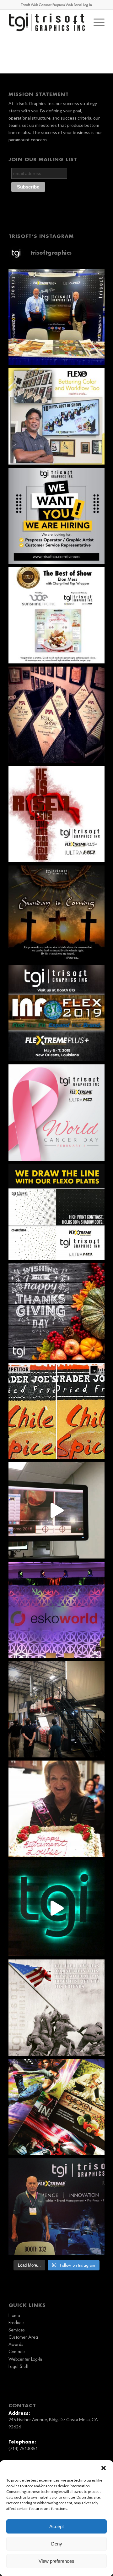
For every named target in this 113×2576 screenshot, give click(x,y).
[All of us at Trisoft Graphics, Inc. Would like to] (56, 1311)
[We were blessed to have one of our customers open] (56, 1709)
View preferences (56, 2561)
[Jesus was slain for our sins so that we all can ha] (56, 914)
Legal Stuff (18, 2366)
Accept (56, 2526)
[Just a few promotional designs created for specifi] (56, 2107)
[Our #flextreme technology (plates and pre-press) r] (56, 1411)
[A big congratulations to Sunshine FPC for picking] (56, 615)
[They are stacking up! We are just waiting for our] (56, 715)
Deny (57, 2544)
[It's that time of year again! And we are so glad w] (56, 317)
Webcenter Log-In (25, 2359)
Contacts (17, 2352)
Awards (16, 2344)
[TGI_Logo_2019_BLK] (47, 22)
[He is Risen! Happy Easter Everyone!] (56, 814)
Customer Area (23, 2337)
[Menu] (96, 22)
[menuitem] (96, 22)
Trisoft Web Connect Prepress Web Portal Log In (56, 5)
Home (14, 2315)
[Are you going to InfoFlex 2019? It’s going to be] (56, 1013)
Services (17, 2330)
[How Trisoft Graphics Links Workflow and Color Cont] (56, 416)
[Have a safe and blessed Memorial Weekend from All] (56, 2008)
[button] (104, 2468)
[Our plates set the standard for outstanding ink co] (56, 1212)
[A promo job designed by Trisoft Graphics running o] (56, 1510)
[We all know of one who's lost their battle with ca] (56, 1113)
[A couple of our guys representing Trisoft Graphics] (56, 1610)
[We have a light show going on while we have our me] (56, 1908)
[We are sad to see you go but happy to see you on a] (56, 1809)
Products (16, 2323)
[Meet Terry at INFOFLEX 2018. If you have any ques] (56, 2207)
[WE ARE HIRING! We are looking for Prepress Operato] (56, 516)
